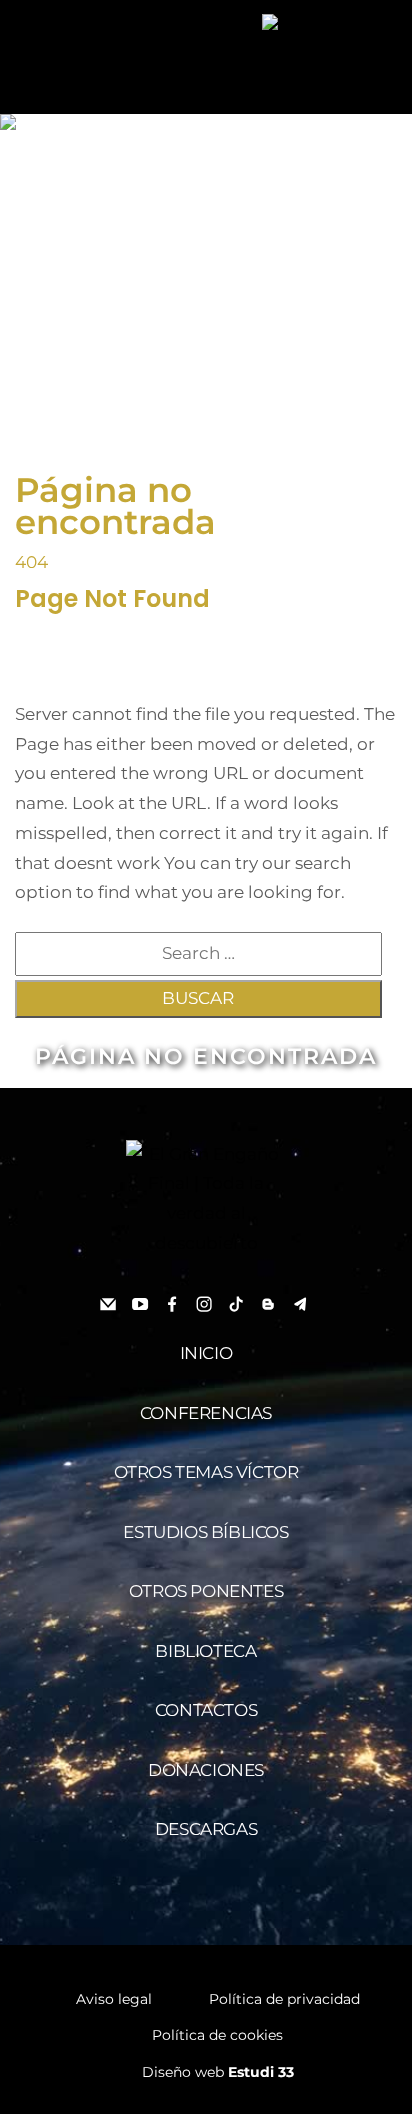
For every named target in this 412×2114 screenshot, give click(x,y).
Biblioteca (205, 1651)
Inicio (206, 1353)
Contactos (206, 1710)
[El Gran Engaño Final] (322, 22)
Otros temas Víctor (206, 1472)
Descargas (206, 1829)
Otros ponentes (206, 1591)
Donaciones (206, 1770)
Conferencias (206, 1413)
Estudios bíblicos (205, 1532)
